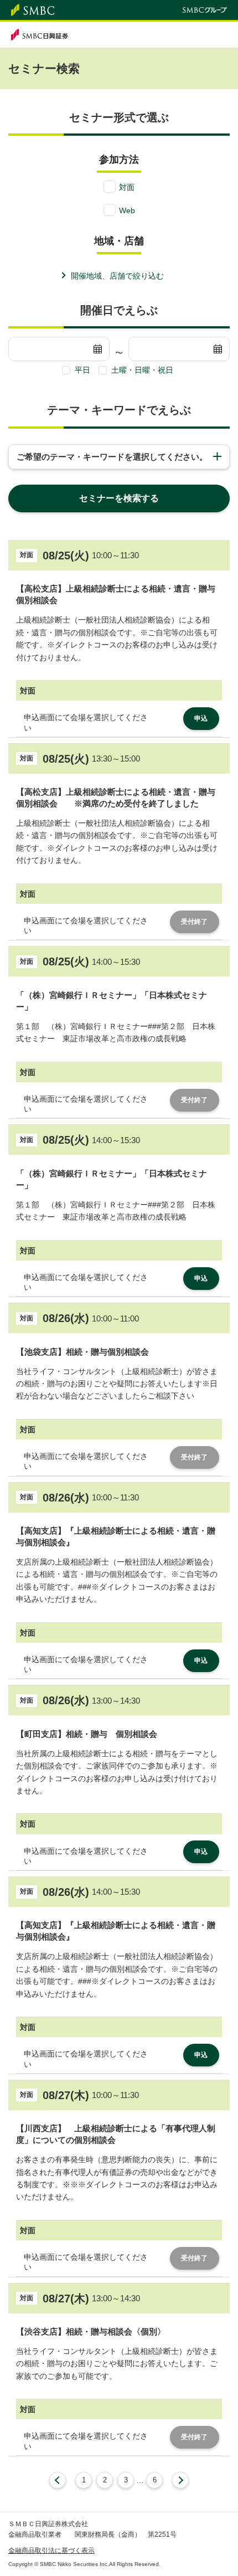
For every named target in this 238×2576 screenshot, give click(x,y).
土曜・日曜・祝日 (142, 370)
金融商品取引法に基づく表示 (51, 2551)
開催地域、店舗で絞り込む (117, 276)
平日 (82, 370)
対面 (127, 187)
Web (127, 210)
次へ (180, 2480)
